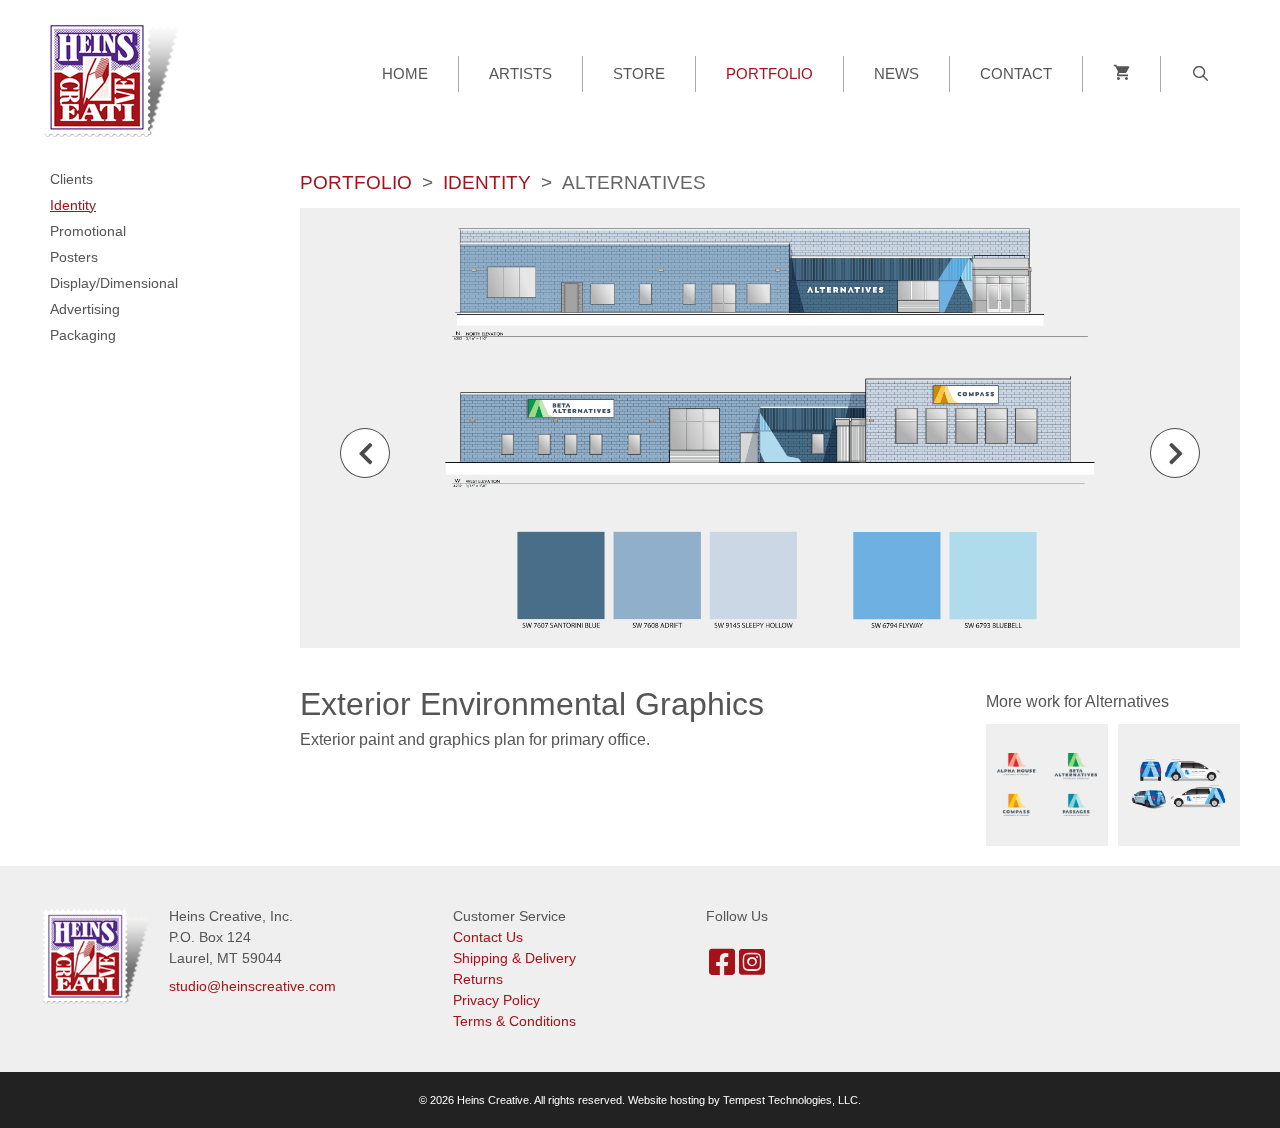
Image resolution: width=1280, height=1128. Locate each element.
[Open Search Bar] (1200, 74)
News (896, 73)
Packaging (83, 335)
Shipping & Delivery (514, 958)
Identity (487, 182)
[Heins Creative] (117, 76)
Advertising (85, 309)
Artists (520, 73)
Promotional (88, 231)
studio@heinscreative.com (252, 986)
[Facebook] (722, 968)
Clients (71, 179)
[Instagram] (752, 968)
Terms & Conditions (514, 1021)
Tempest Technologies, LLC (790, 1100)
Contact (1016, 73)
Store (639, 73)
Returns (478, 979)
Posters (74, 257)
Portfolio (769, 73)
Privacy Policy (496, 1000)
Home (405, 73)
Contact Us (488, 937)
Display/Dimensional (114, 283)
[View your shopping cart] (1121, 74)
